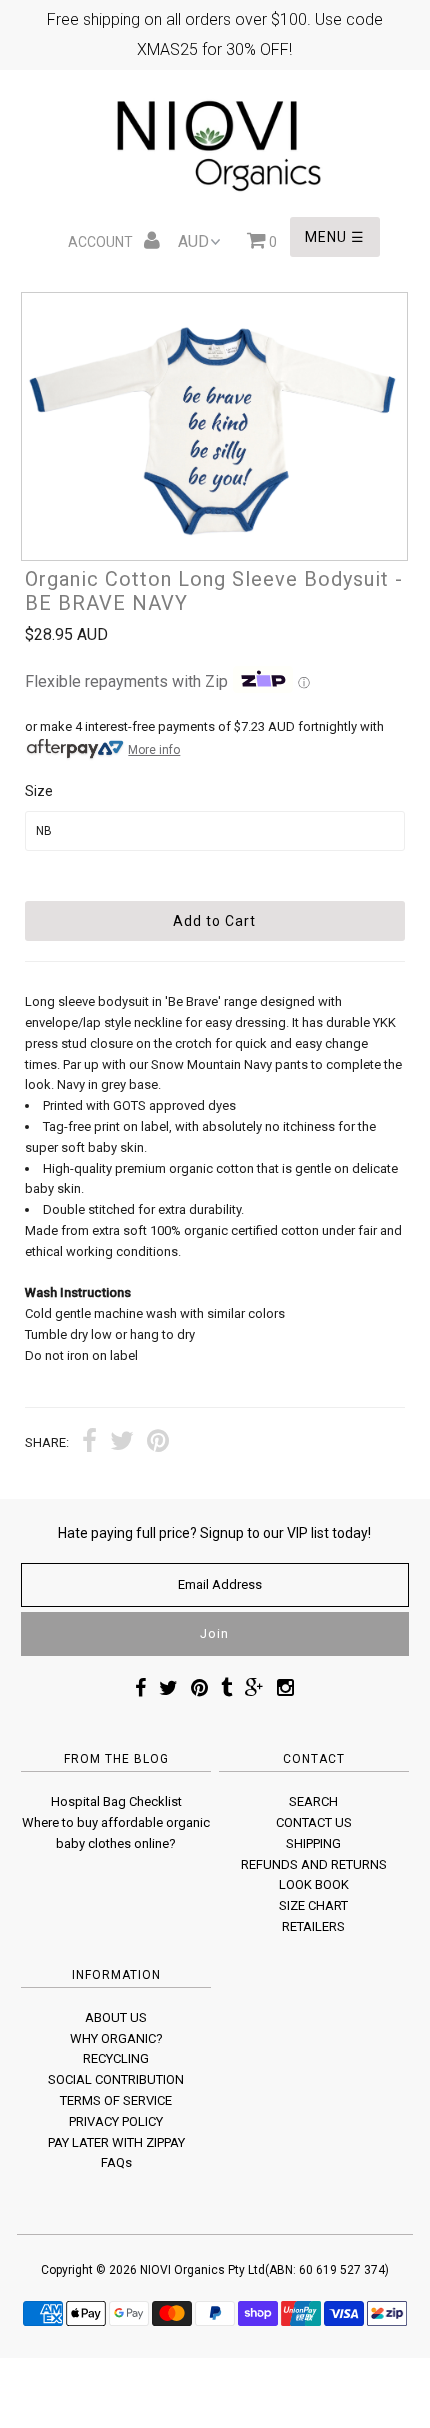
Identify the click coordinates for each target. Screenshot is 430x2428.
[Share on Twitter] (122, 1443)
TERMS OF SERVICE (116, 2100)
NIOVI (155, 2270)
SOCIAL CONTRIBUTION (116, 2079)
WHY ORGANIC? (116, 2038)
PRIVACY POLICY (116, 2121)
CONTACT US (314, 1822)
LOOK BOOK (314, 1884)
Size (39, 791)
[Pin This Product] (158, 1443)
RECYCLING (116, 2058)
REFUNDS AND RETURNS (314, 1864)
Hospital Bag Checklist (116, 1801)
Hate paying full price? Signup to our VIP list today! (214, 1533)
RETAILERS (313, 1926)
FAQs (116, 2162)
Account (102, 242)
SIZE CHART (313, 1905)
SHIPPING (313, 1843)
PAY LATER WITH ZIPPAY (116, 2142)
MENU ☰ (335, 237)
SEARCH (313, 1801)
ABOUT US (116, 2017)
